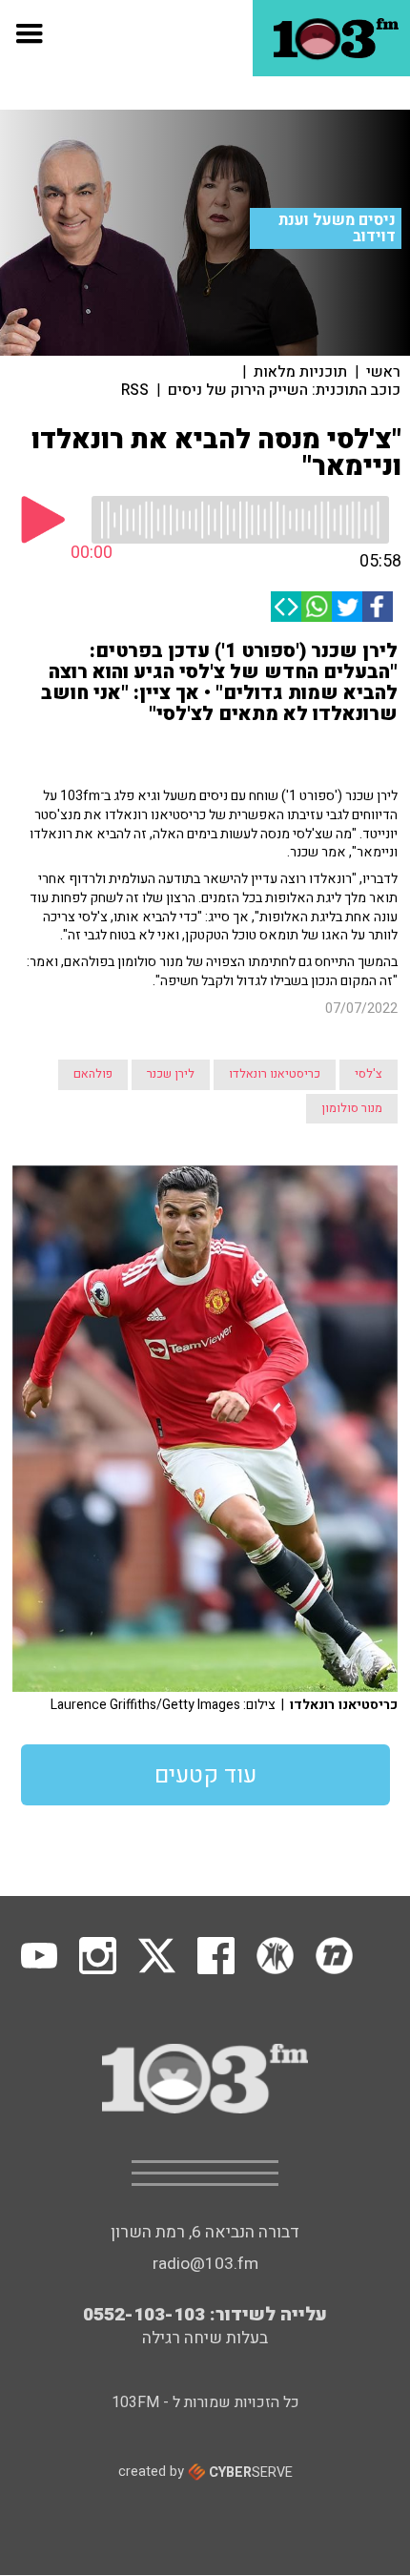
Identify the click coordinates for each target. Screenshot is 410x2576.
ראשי (383, 372)
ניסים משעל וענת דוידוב (337, 228)
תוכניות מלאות (300, 372)
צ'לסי (369, 1074)
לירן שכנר (171, 1074)
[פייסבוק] (378, 607)
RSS (135, 390)
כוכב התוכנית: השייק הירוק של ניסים (284, 390)
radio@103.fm (205, 2264)
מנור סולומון (352, 1108)
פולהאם (93, 1074)
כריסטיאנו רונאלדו (275, 1074)
